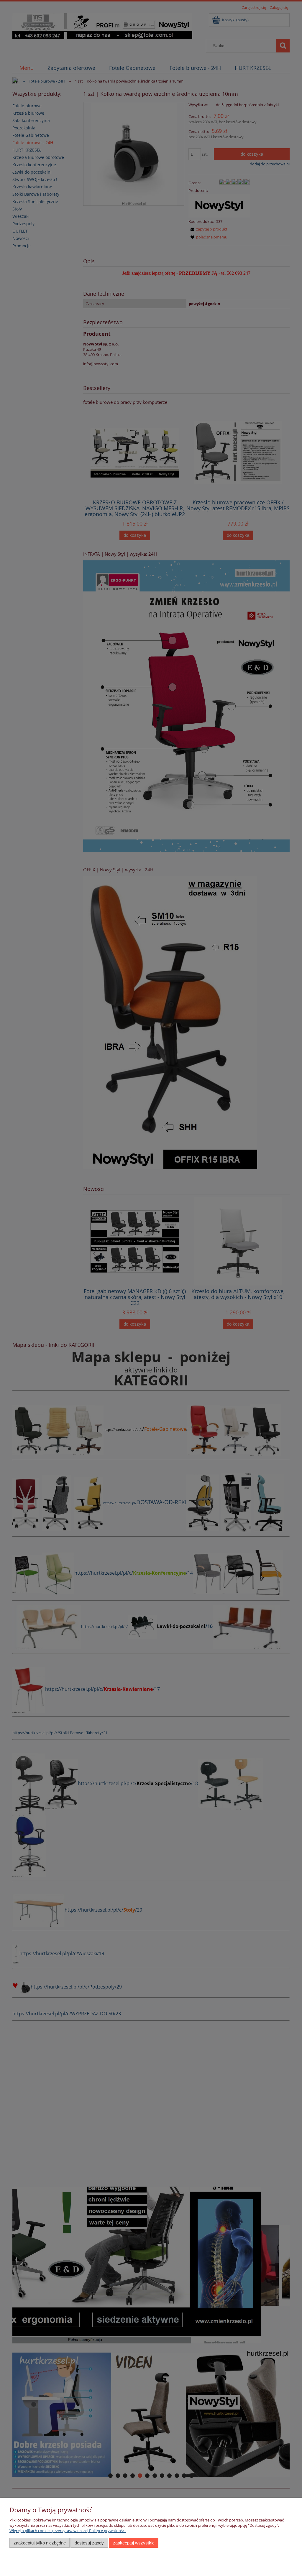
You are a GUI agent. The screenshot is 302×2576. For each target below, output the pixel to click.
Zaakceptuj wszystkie (134, 2543)
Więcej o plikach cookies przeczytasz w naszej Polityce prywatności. (68, 2531)
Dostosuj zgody (89, 2543)
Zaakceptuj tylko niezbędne (40, 2543)
